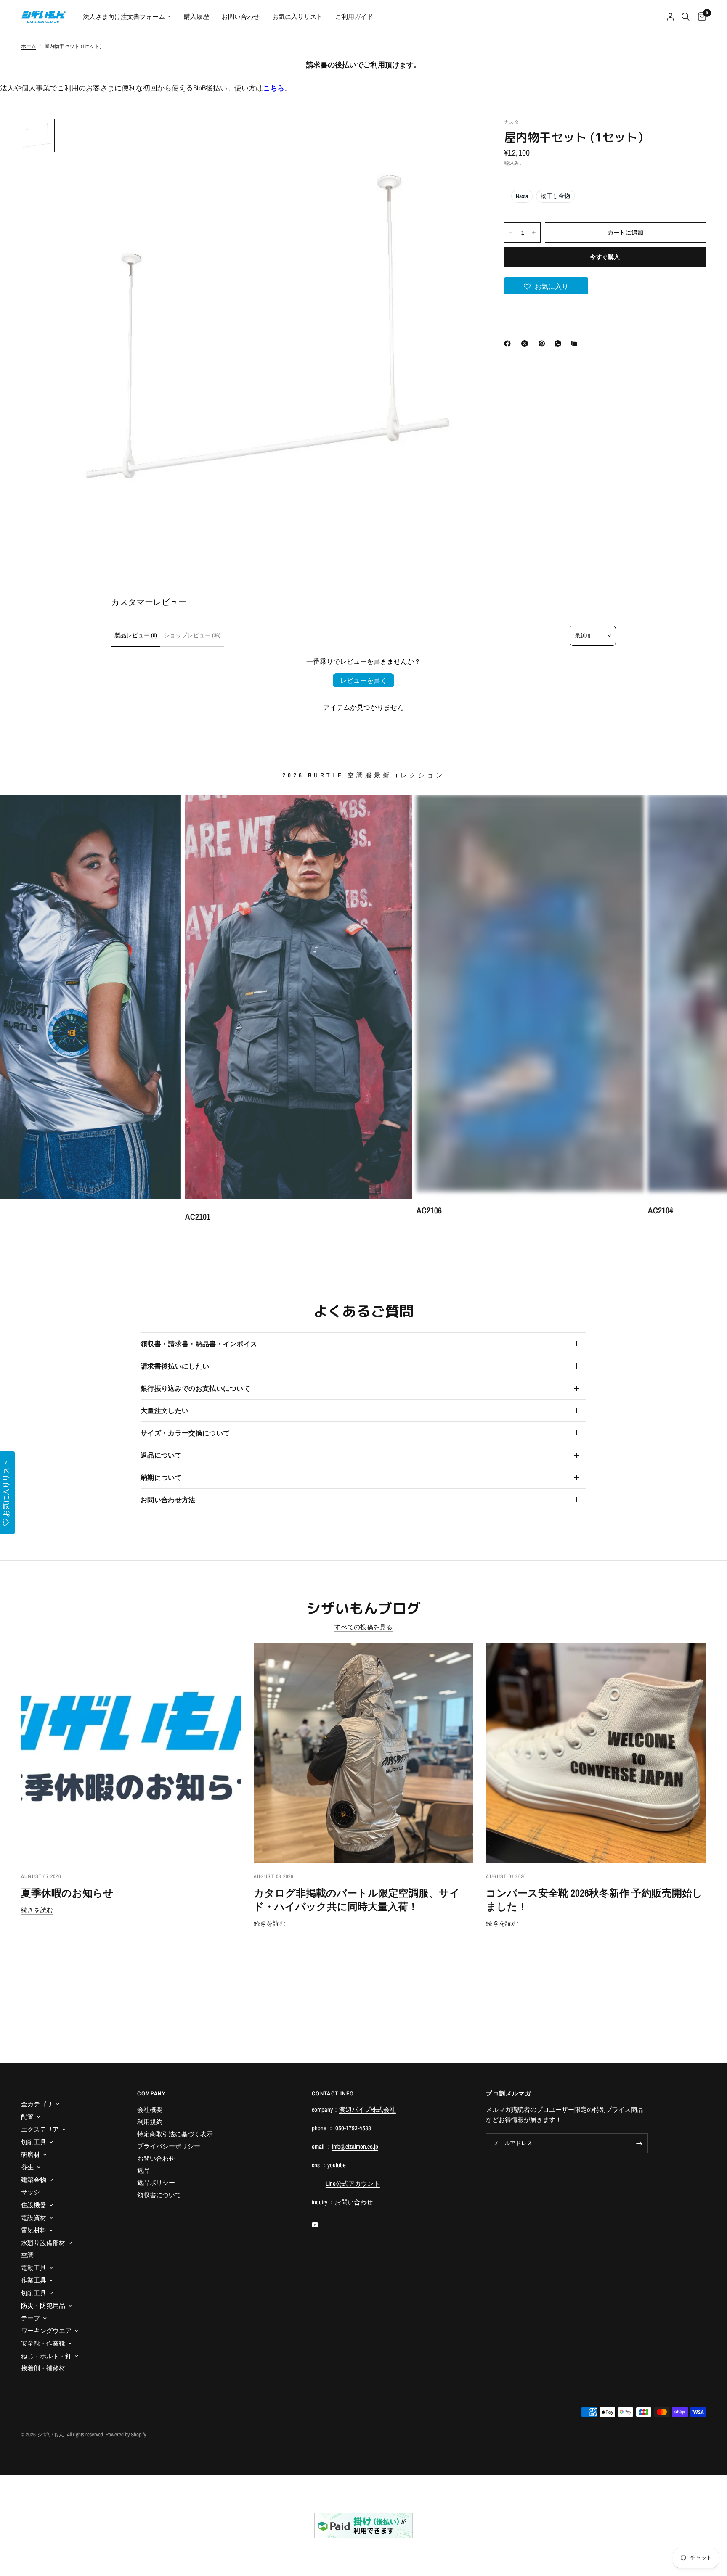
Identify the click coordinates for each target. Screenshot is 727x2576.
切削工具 (34, 2142)
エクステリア (40, 2129)
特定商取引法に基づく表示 (175, 2134)
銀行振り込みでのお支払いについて (195, 1388)
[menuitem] (127, 17)
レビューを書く (363, 680)
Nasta (522, 196)
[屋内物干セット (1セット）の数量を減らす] (511, 233)
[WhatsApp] (560, 343)
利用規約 (150, 2122)
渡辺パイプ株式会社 (367, 2110)
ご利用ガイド (354, 17)
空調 (27, 2255)
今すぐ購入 (605, 257)
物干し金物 (555, 196)
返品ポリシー (156, 2183)
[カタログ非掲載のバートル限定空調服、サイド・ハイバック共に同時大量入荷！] (364, 1753)
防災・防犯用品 (43, 2305)
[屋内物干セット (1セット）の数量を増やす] (534, 233)
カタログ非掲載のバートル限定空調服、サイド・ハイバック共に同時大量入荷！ (357, 1900)
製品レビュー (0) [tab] (136, 635)
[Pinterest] (544, 343)
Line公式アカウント (353, 2184)
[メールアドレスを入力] (639, 2143)
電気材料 (34, 2230)
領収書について (159, 2195)
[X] (526, 343)
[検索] (686, 17)
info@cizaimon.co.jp (355, 2147)
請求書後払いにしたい (175, 1366)
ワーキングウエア (46, 2331)
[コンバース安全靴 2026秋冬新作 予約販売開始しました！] (596, 1753)
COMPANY (151, 2093)
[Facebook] (509, 343)
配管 (27, 2117)
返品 (143, 2170)
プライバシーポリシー (169, 2146)
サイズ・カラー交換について (185, 1433)
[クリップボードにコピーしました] (576, 343)
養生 (27, 2167)
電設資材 (34, 2218)
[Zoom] (461, 136)
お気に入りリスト (297, 17)
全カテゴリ (37, 2104)
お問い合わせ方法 (168, 1500)
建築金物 (34, 2180)
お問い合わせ (241, 17)
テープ (31, 2318)
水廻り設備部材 (43, 2243)
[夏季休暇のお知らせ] (131, 1753)
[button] (546, 286)
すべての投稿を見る (363, 1627)
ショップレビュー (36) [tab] (192, 635)
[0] (700, 17)
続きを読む (37, 1910)
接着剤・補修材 (43, 2368)
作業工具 (34, 2280)
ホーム (29, 46)
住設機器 (34, 2205)
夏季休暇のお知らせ (67, 1893)
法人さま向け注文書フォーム (124, 17)
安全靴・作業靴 (43, 2343)
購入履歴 (196, 17)
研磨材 (31, 2155)
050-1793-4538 (353, 2128)
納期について (161, 1477)
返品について (161, 1455)
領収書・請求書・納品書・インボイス (199, 1344)
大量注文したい (165, 1411)
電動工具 (34, 2268)
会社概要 (150, 2110)
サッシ (31, 2192)
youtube (337, 2165)
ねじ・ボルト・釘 (46, 2356)
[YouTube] (321, 2225)
